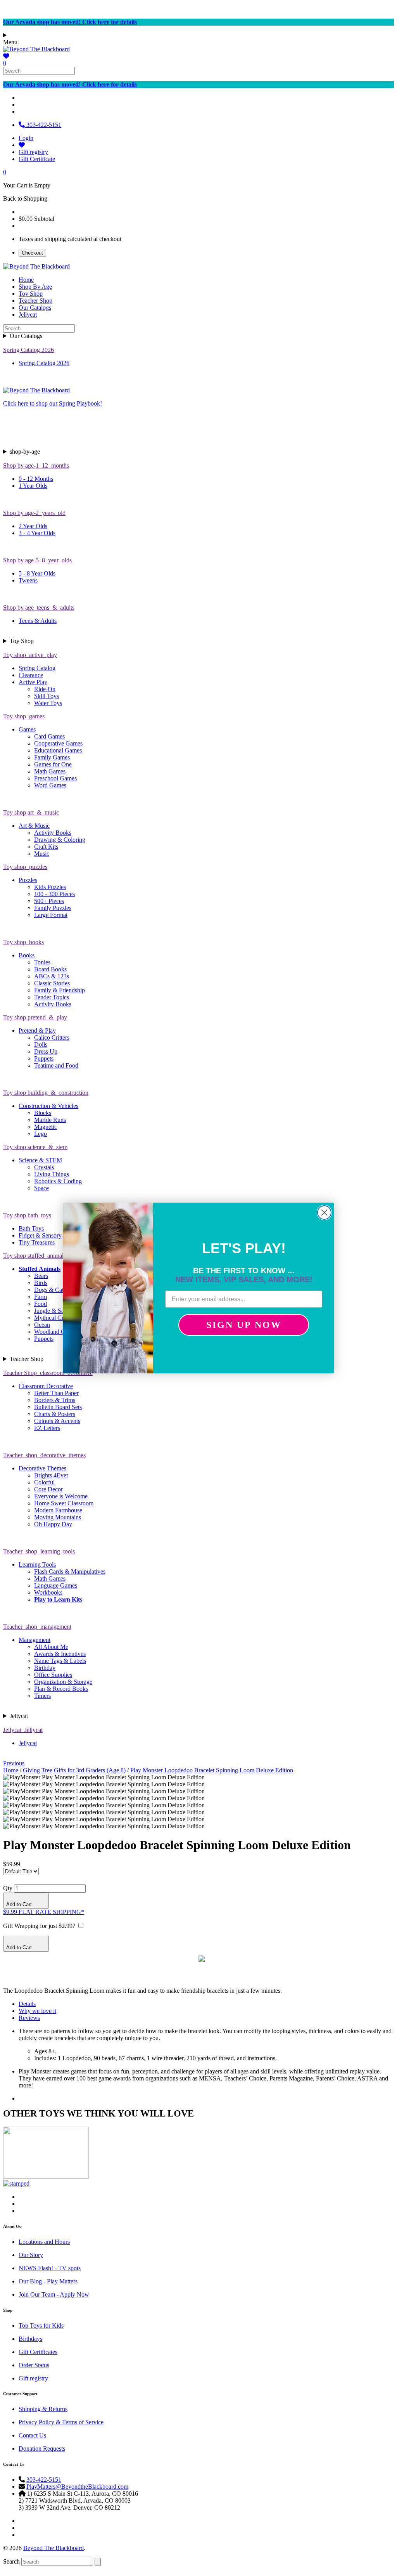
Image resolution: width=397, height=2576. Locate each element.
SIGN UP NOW (244, 1325)
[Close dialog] (324, 1213)
